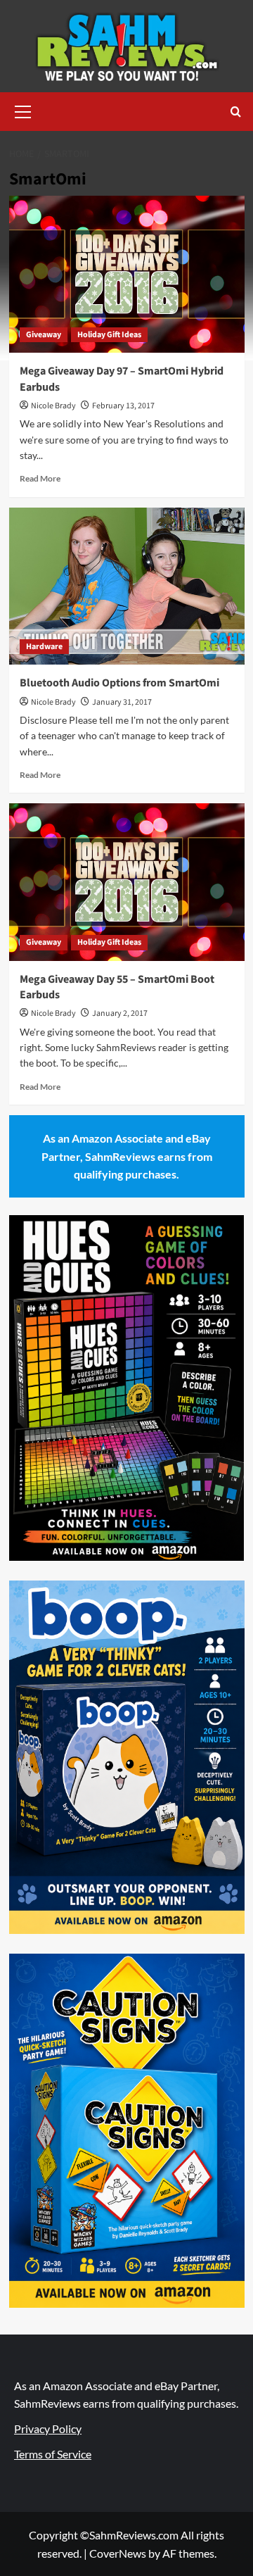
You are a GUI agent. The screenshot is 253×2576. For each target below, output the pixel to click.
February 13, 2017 (123, 406)
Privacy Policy (48, 2429)
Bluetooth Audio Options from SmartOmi (119, 683)
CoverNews (118, 2553)
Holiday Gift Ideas (109, 335)
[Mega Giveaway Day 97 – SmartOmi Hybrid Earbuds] (127, 274)
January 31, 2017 (122, 702)
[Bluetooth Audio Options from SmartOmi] (127, 586)
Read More (40, 478)
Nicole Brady (53, 406)
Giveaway (44, 335)
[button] (23, 110)
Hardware (44, 647)
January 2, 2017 (120, 1013)
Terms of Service (53, 2454)
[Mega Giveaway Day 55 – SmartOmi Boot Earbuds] (127, 882)
